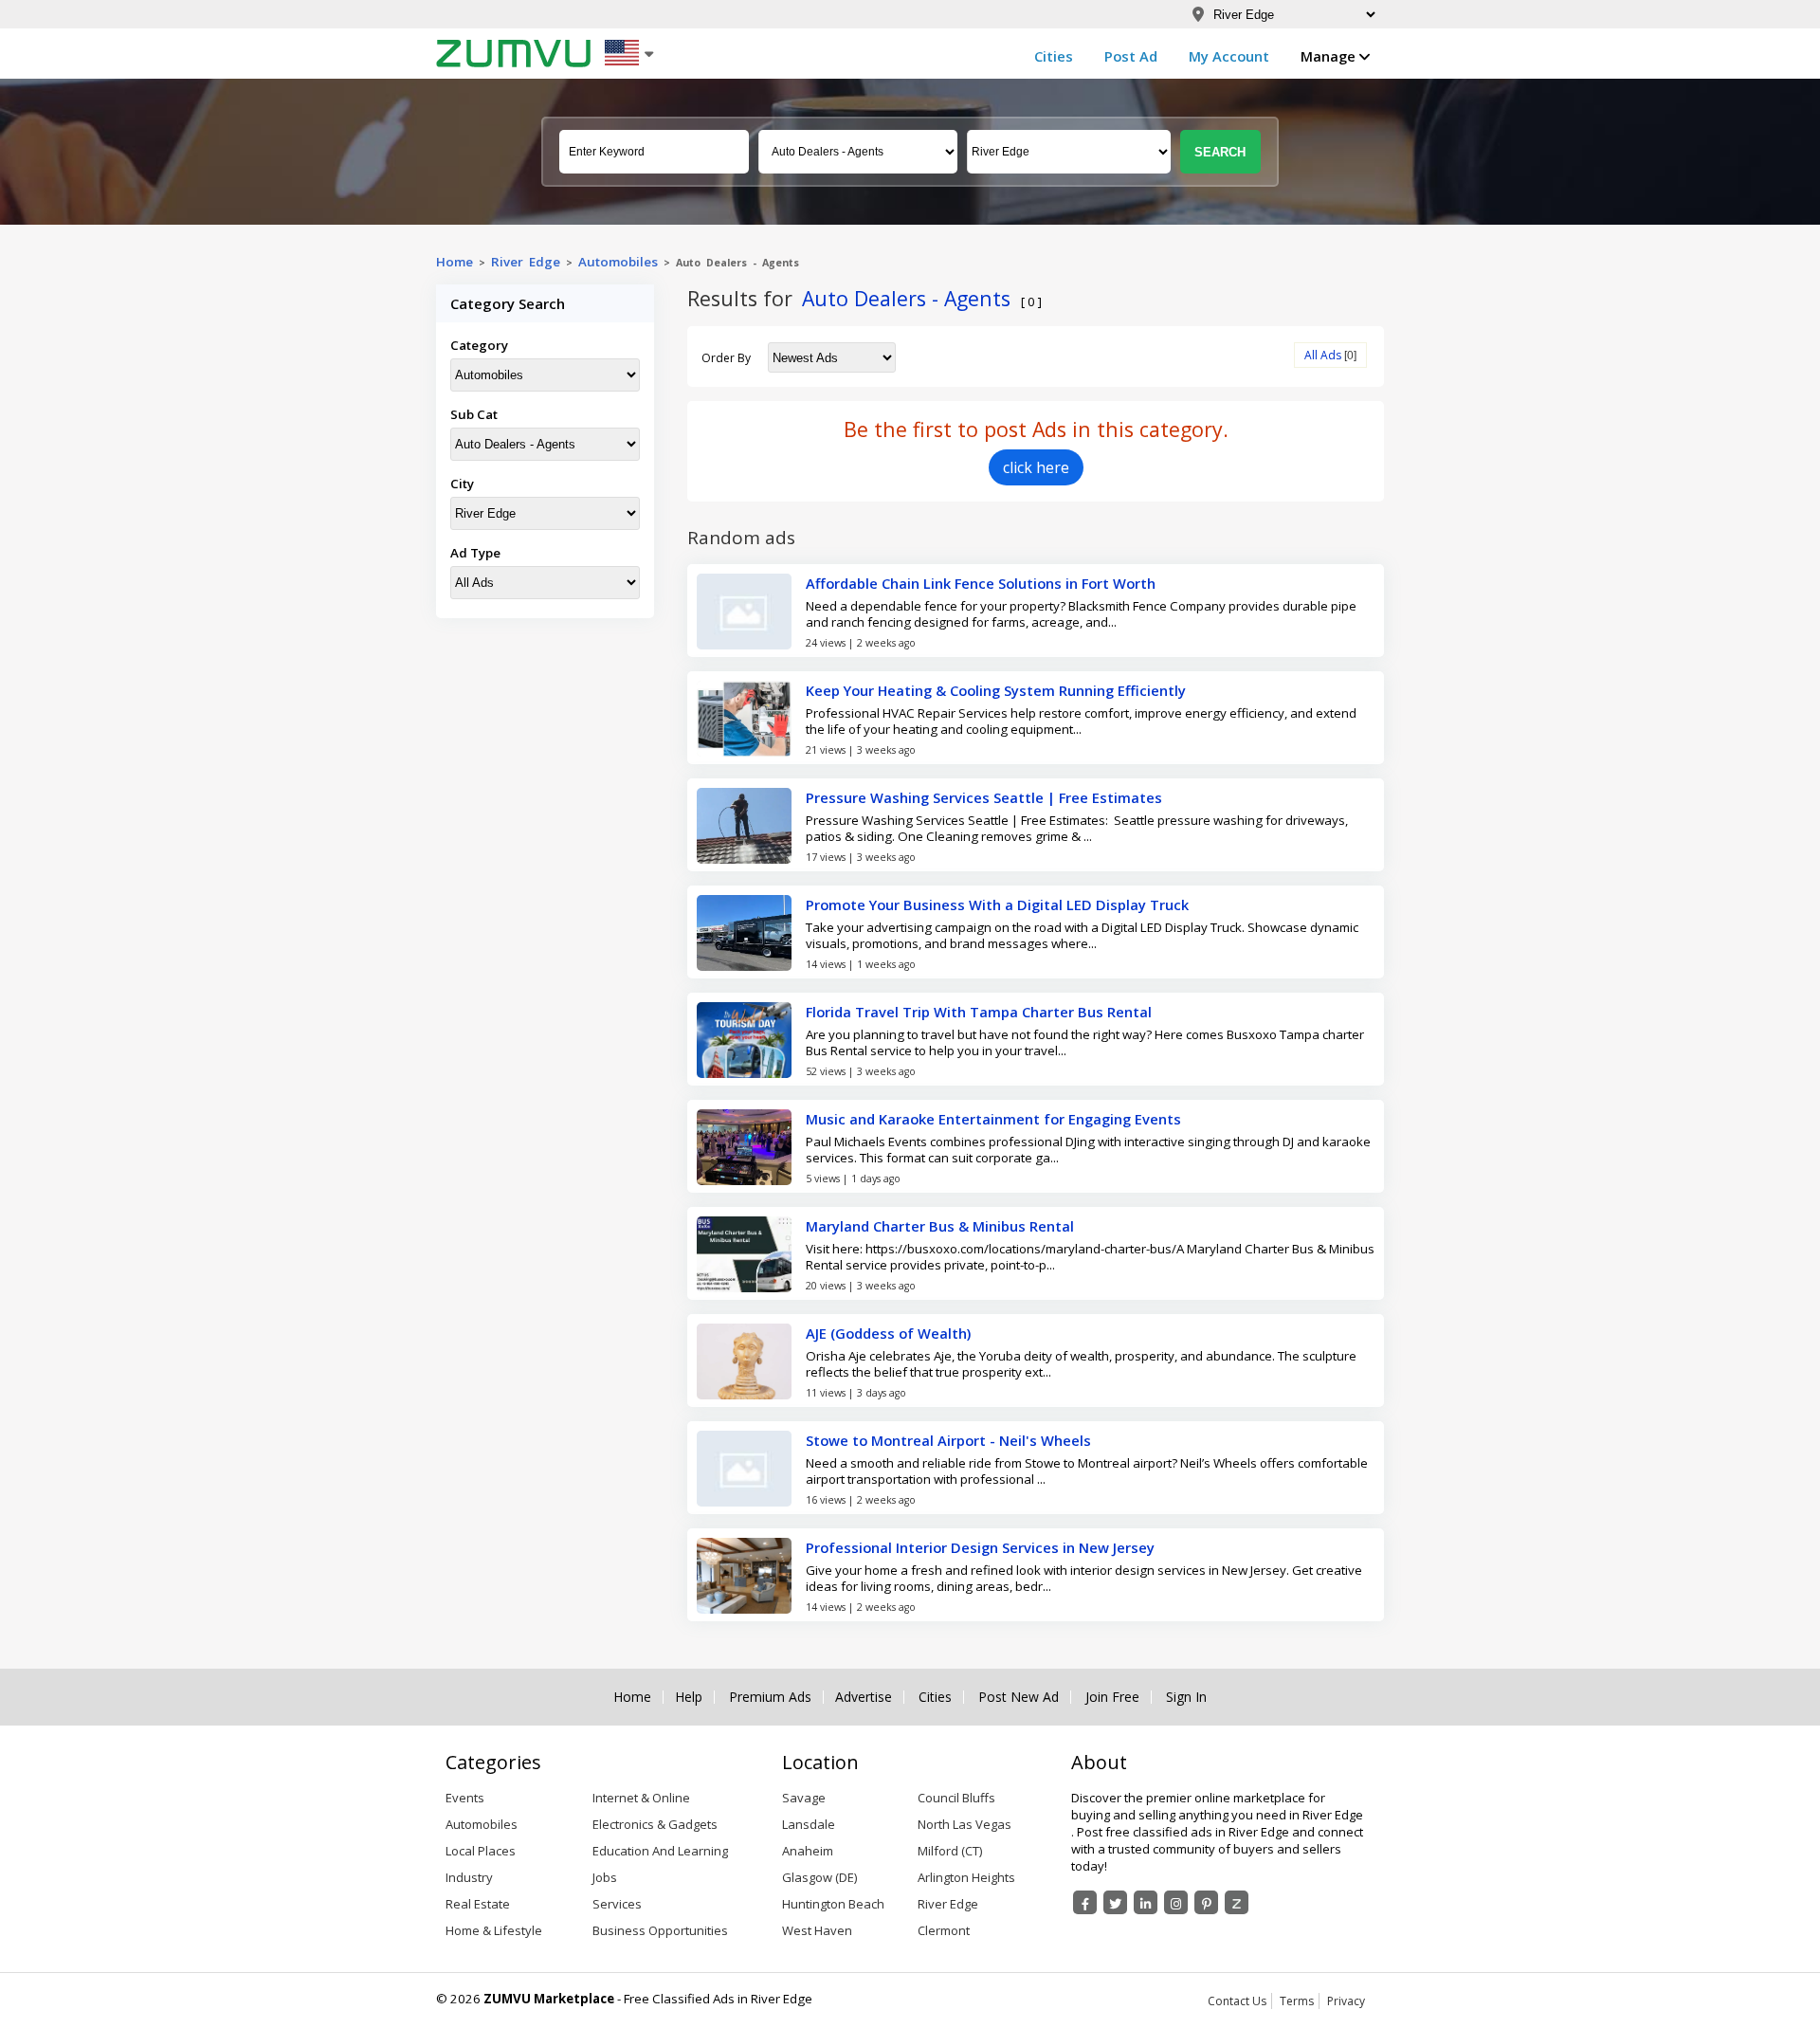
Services (617, 1904)
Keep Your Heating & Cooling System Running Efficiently (996, 690)
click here (1036, 467)
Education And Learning (660, 1851)
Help (689, 1697)
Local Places (481, 1851)
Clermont (944, 1930)
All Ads (1323, 355)
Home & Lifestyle (494, 1930)
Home (455, 262)
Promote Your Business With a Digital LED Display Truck (997, 904)
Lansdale (809, 1824)
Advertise (864, 1697)
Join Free (1112, 1697)
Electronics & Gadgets (655, 1824)
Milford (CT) (950, 1851)
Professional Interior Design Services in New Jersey (980, 1547)
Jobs (605, 1877)
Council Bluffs (956, 1798)
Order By (726, 358)
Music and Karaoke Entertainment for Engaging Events (993, 1119)
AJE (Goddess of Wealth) (888, 1333)
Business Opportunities (660, 1930)
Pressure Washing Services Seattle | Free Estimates (984, 797)
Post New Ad (1019, 1697)
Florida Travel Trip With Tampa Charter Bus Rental (979, 1012)
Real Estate (478, 1904)
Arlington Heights (966, 1877)
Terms (1297, 2001)
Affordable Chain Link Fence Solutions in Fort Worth (981, 583)
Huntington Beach (833, 1904)
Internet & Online (641, 1798)
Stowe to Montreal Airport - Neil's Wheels (948, 1440)
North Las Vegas (965, 1824)
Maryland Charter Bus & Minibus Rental (940, 1226)
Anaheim (808, 1851)
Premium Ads (770, 1697)
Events (465, 1798)
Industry (469, 1877)
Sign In (1186, 1697)
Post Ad (1131, 56)
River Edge (948, 1904)
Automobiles (618, 262)
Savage (804, 1798)
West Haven (817, 1930)
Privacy (1346, 2001)
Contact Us (1237, 2001)
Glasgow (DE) (819, 1877)
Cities (1054, 56)
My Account (1229, 56)
